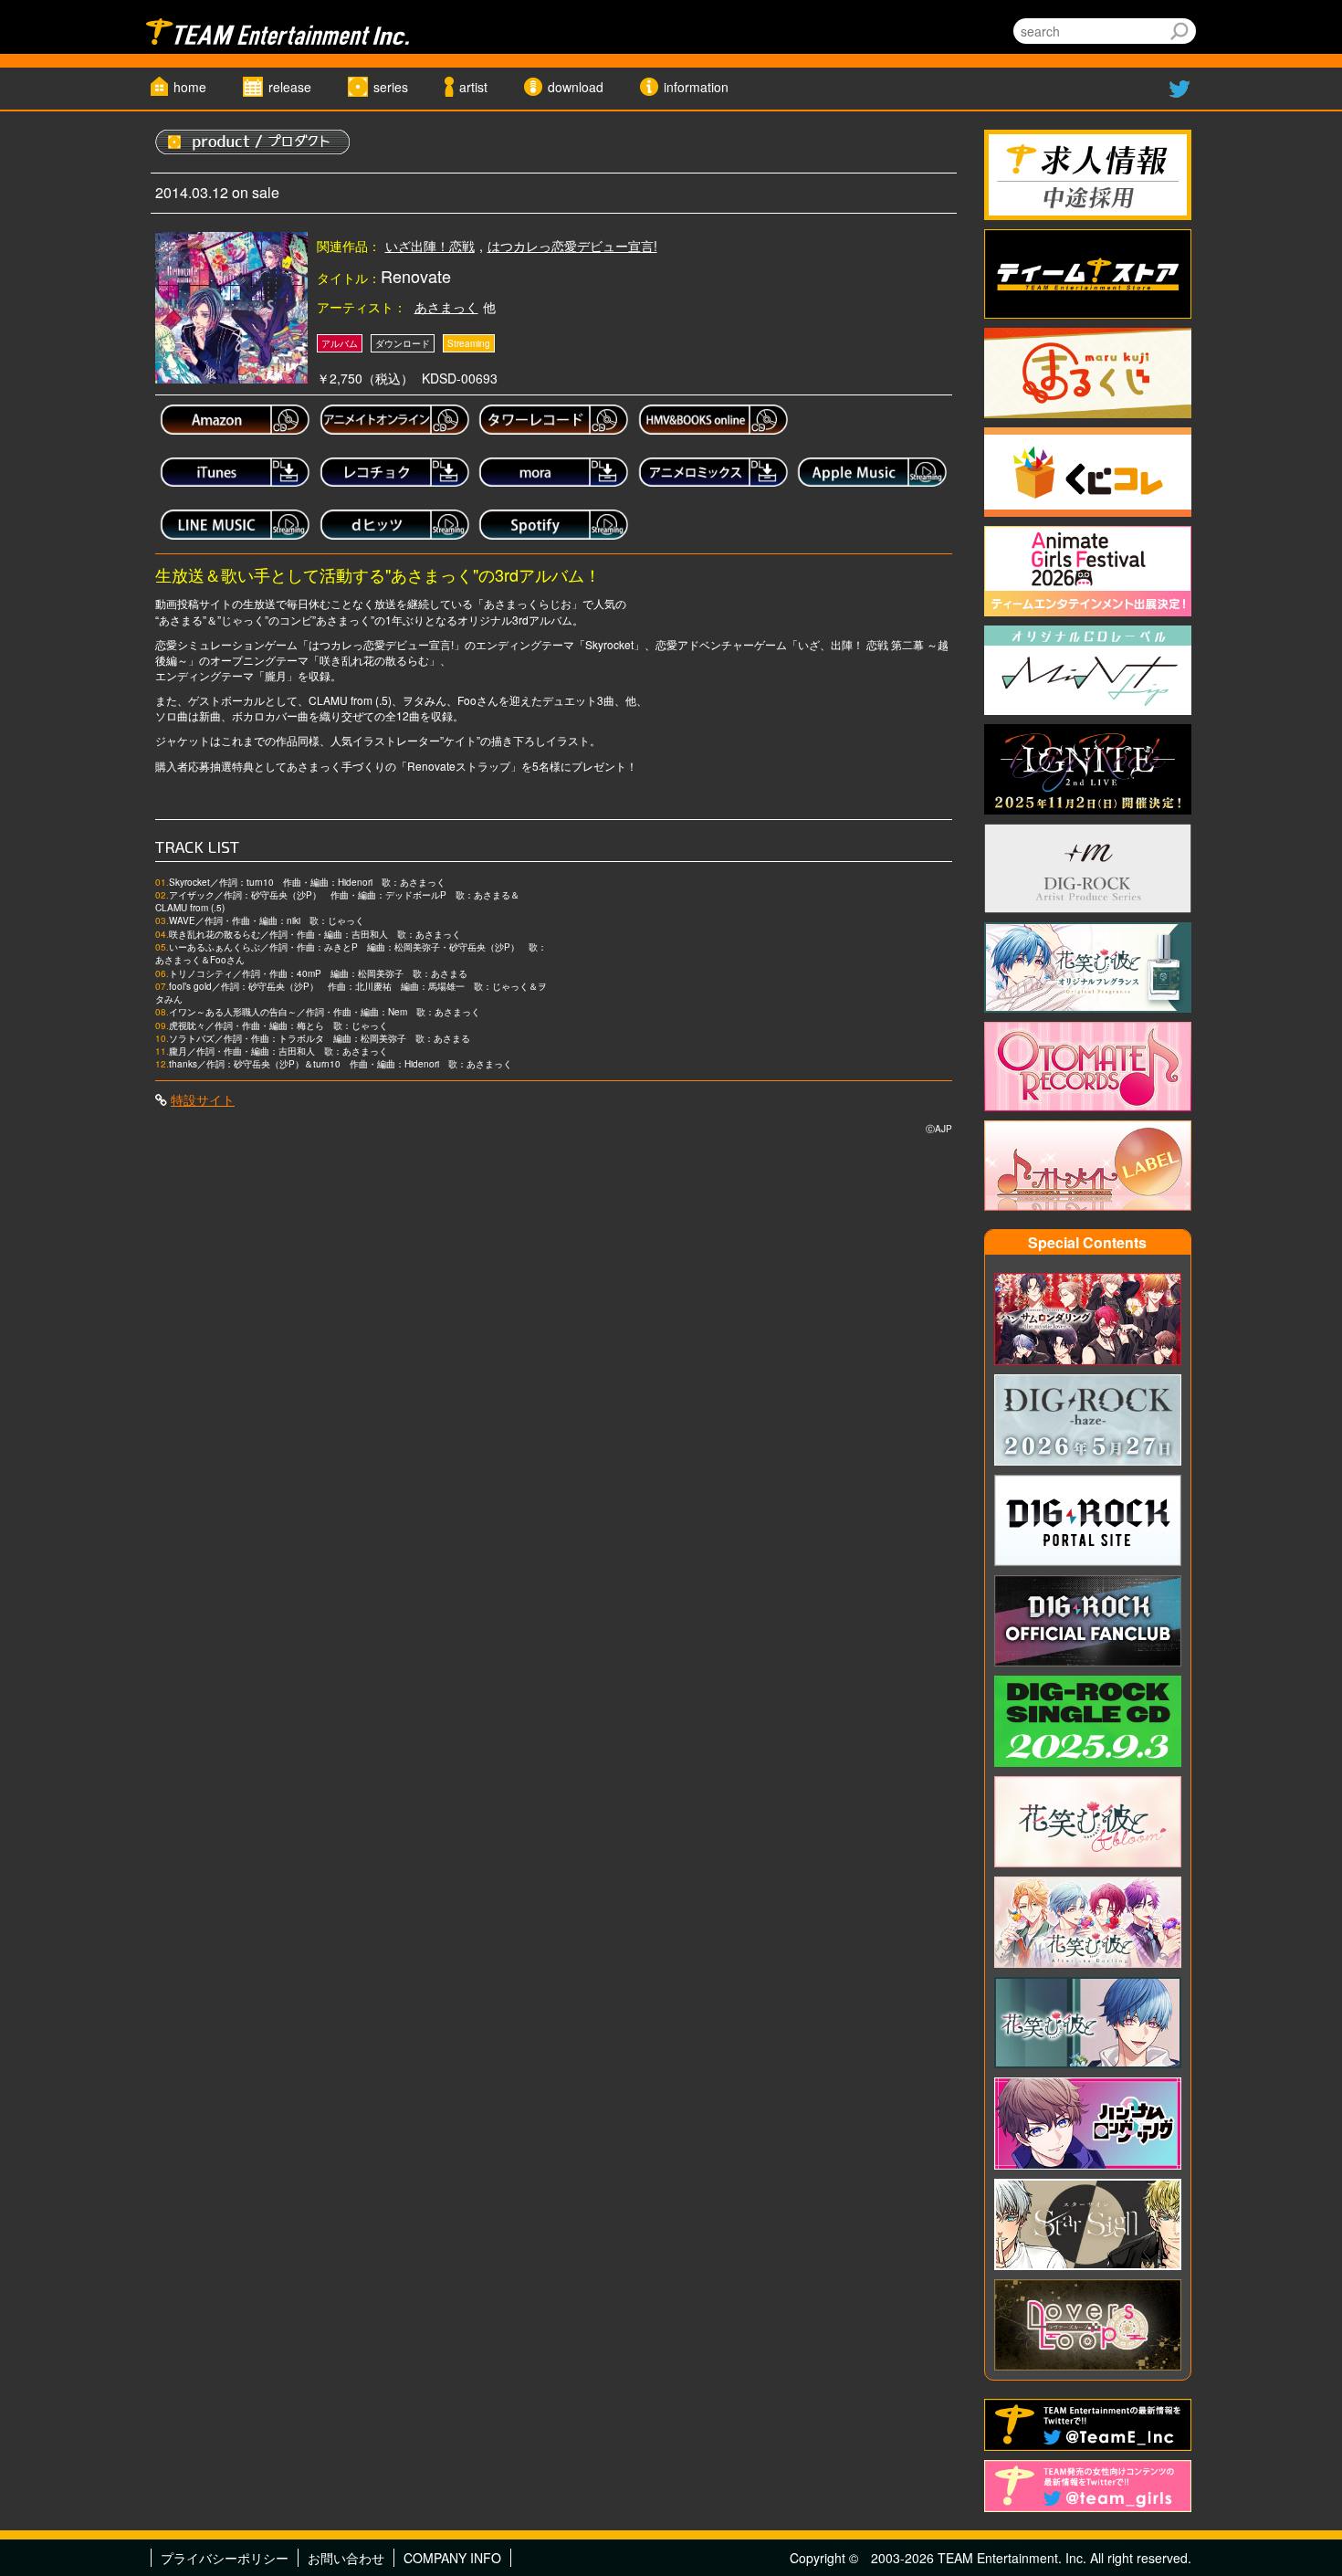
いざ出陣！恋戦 (430, 246)
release (290, 87)
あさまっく (446, 307)
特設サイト (203, 1099)
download (576, 87)
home (190, 87)
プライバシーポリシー (225, 2558)
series (391, 87)
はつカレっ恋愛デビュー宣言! (572, 246)
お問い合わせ (346, 2558)
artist (473, 87)
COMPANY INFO (452, 2558)
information (696, 87)
